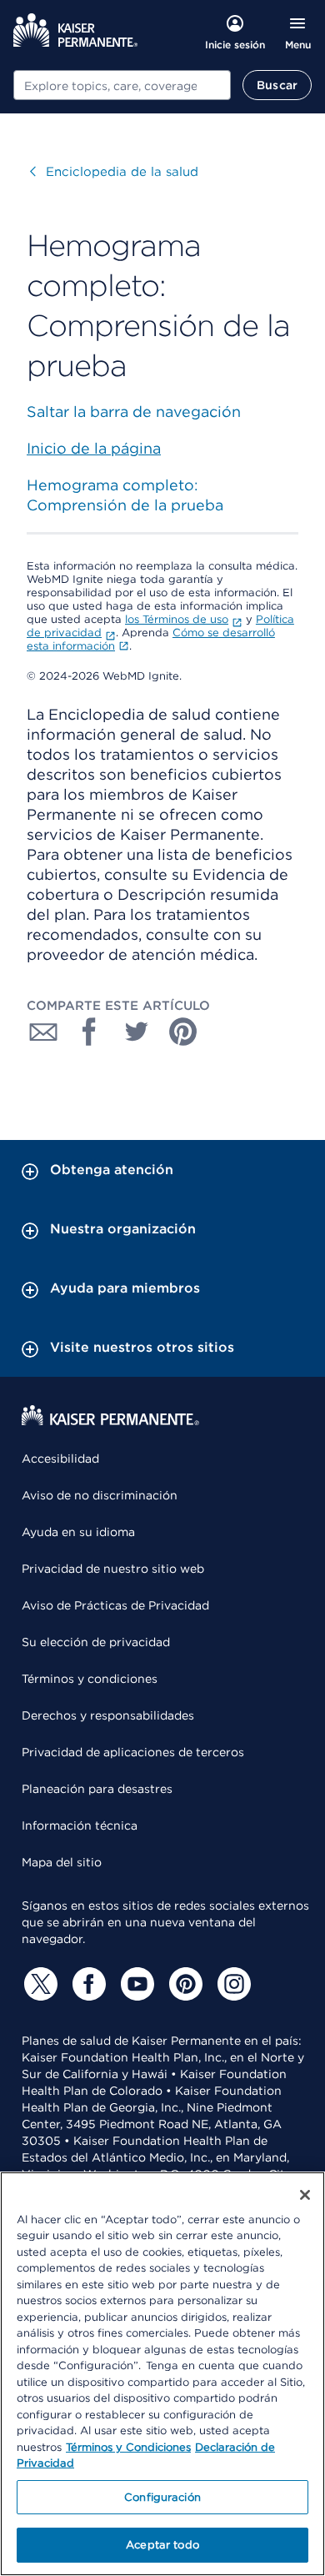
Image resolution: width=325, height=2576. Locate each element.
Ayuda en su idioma (78, 1532)
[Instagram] (232, 1984)
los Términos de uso (177, 619)
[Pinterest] (183, 1984)
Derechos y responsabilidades (108, 1715)
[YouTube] (135, 1984)
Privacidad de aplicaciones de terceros (133, 1752)
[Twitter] (38, 1984)
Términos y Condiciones (128, 2447)
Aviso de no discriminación (100, 1495)
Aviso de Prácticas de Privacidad (115, 1605)
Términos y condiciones (90, 1679)
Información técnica (80, 1825)
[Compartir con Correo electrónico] (43, 1032)
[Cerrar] (305, 2195)
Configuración (162, 2497)
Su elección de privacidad (96, 1642)
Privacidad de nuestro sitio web (113, 1569)
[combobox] (122, 85)
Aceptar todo (162, 2545)
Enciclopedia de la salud (114, 172)
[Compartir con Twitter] (137, 1032)
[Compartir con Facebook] (90, 1032)
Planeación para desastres (97, 1789)
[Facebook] (87, 1984)
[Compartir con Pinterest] (183, 1032)
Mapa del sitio (62, 1862)
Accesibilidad (60, 1459)
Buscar (277, 85)
